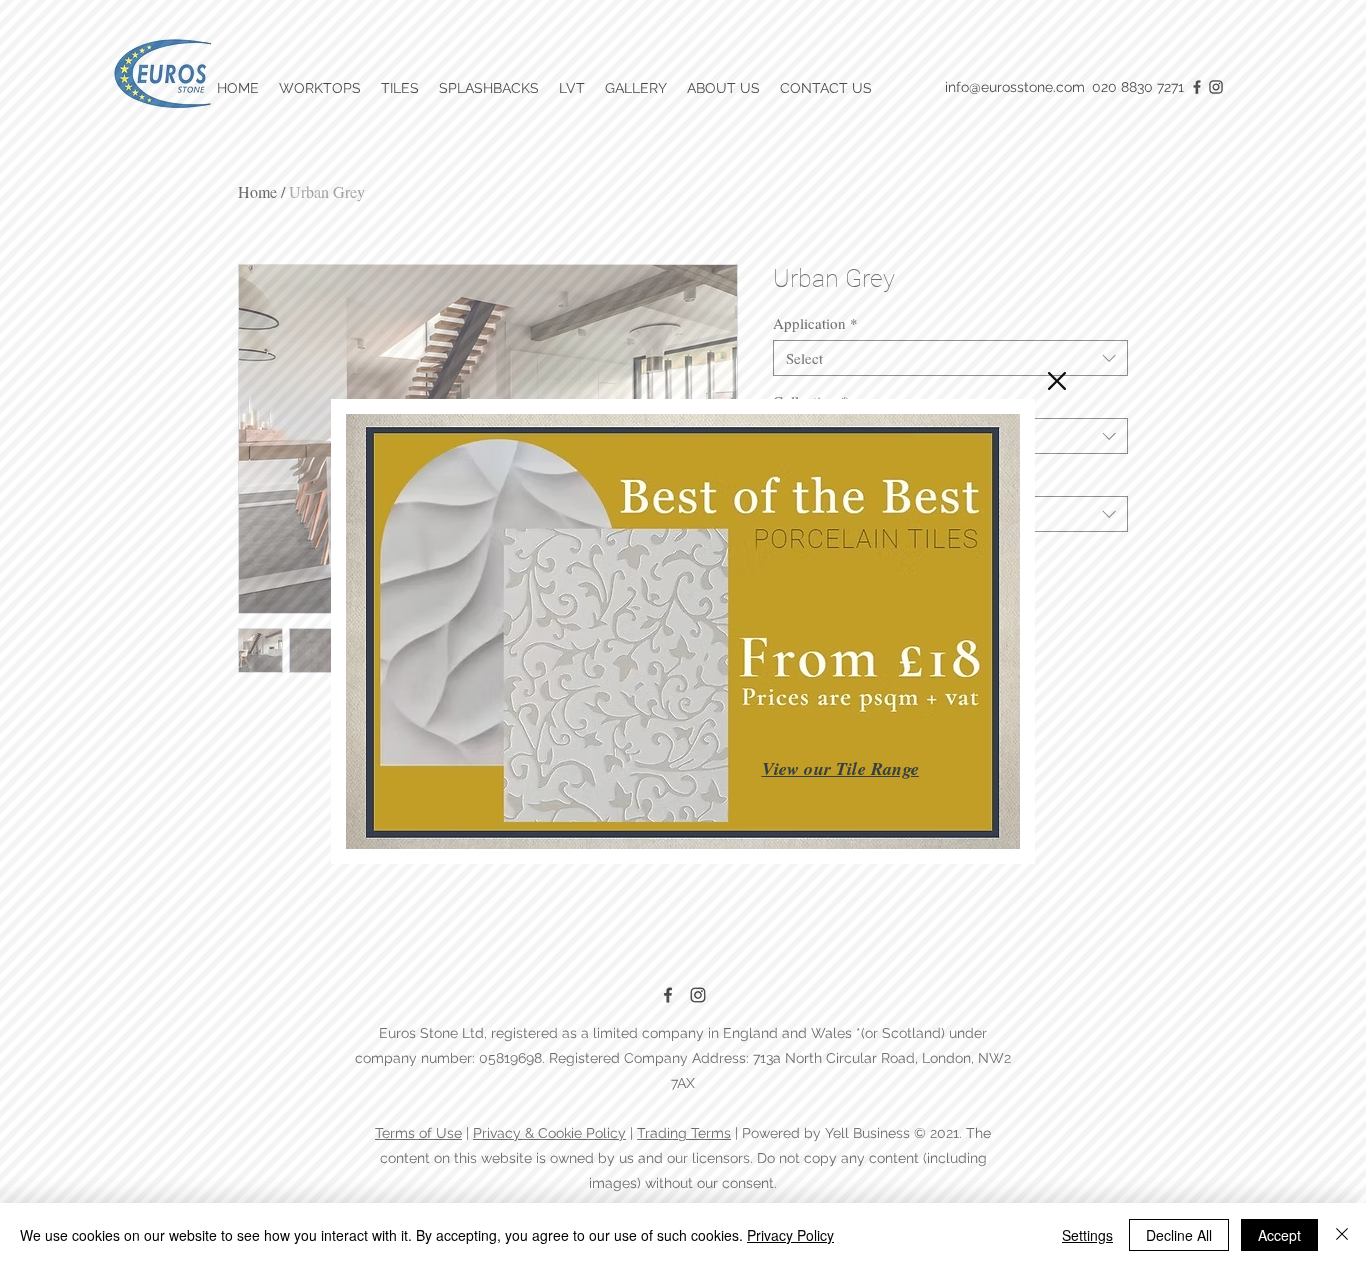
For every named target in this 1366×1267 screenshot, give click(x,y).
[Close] (1342, 1235)
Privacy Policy (790, 1235)
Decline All (1179, 1235)
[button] (1057, 381)
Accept (1279, 1235)
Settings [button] (1087, 1235)
